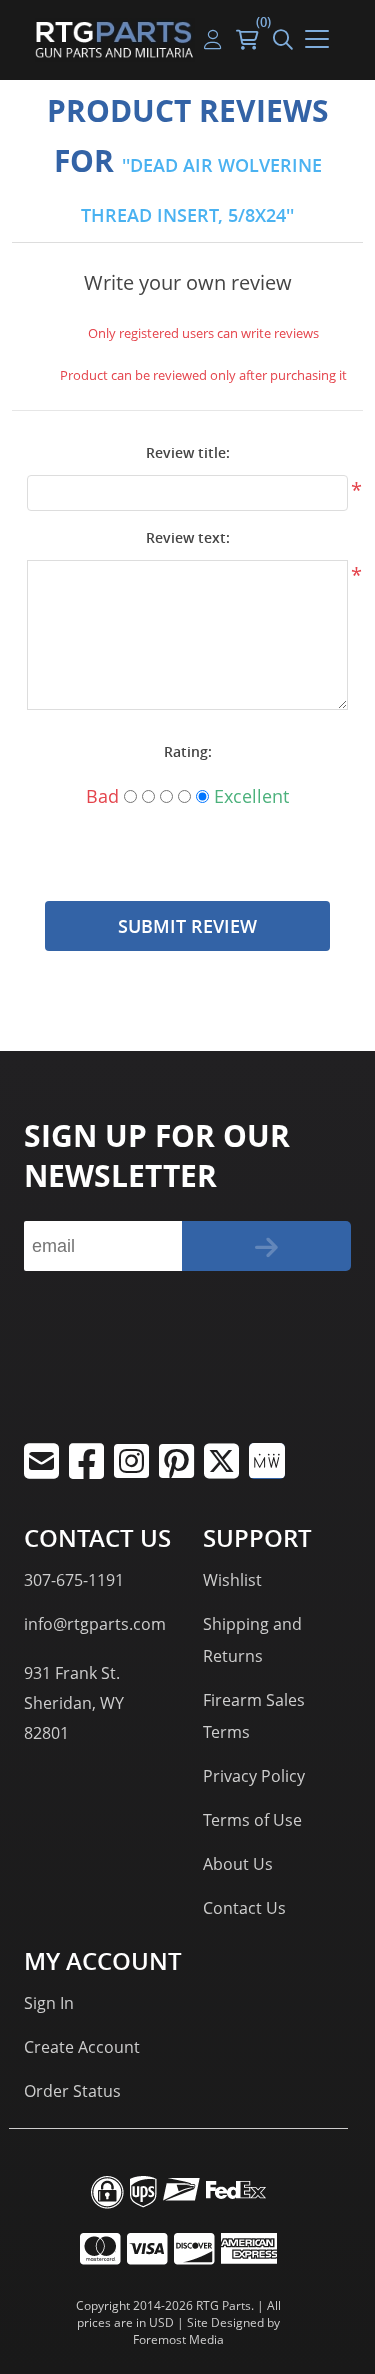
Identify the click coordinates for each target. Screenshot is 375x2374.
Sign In (49, 2003)
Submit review (187, 926)
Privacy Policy (254, 1776)
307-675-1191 (74, 1580)
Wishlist (232, 1580)
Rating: (188, 751)
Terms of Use (252, 1820)
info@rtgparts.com (95, 1624)
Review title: (188, 452)
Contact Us (244, 1908)
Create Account (82, 2047)
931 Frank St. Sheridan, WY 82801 (74, 1703)
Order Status (72, 2091)
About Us (238, 1864)
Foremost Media (178, 2339)
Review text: (188, 537)
